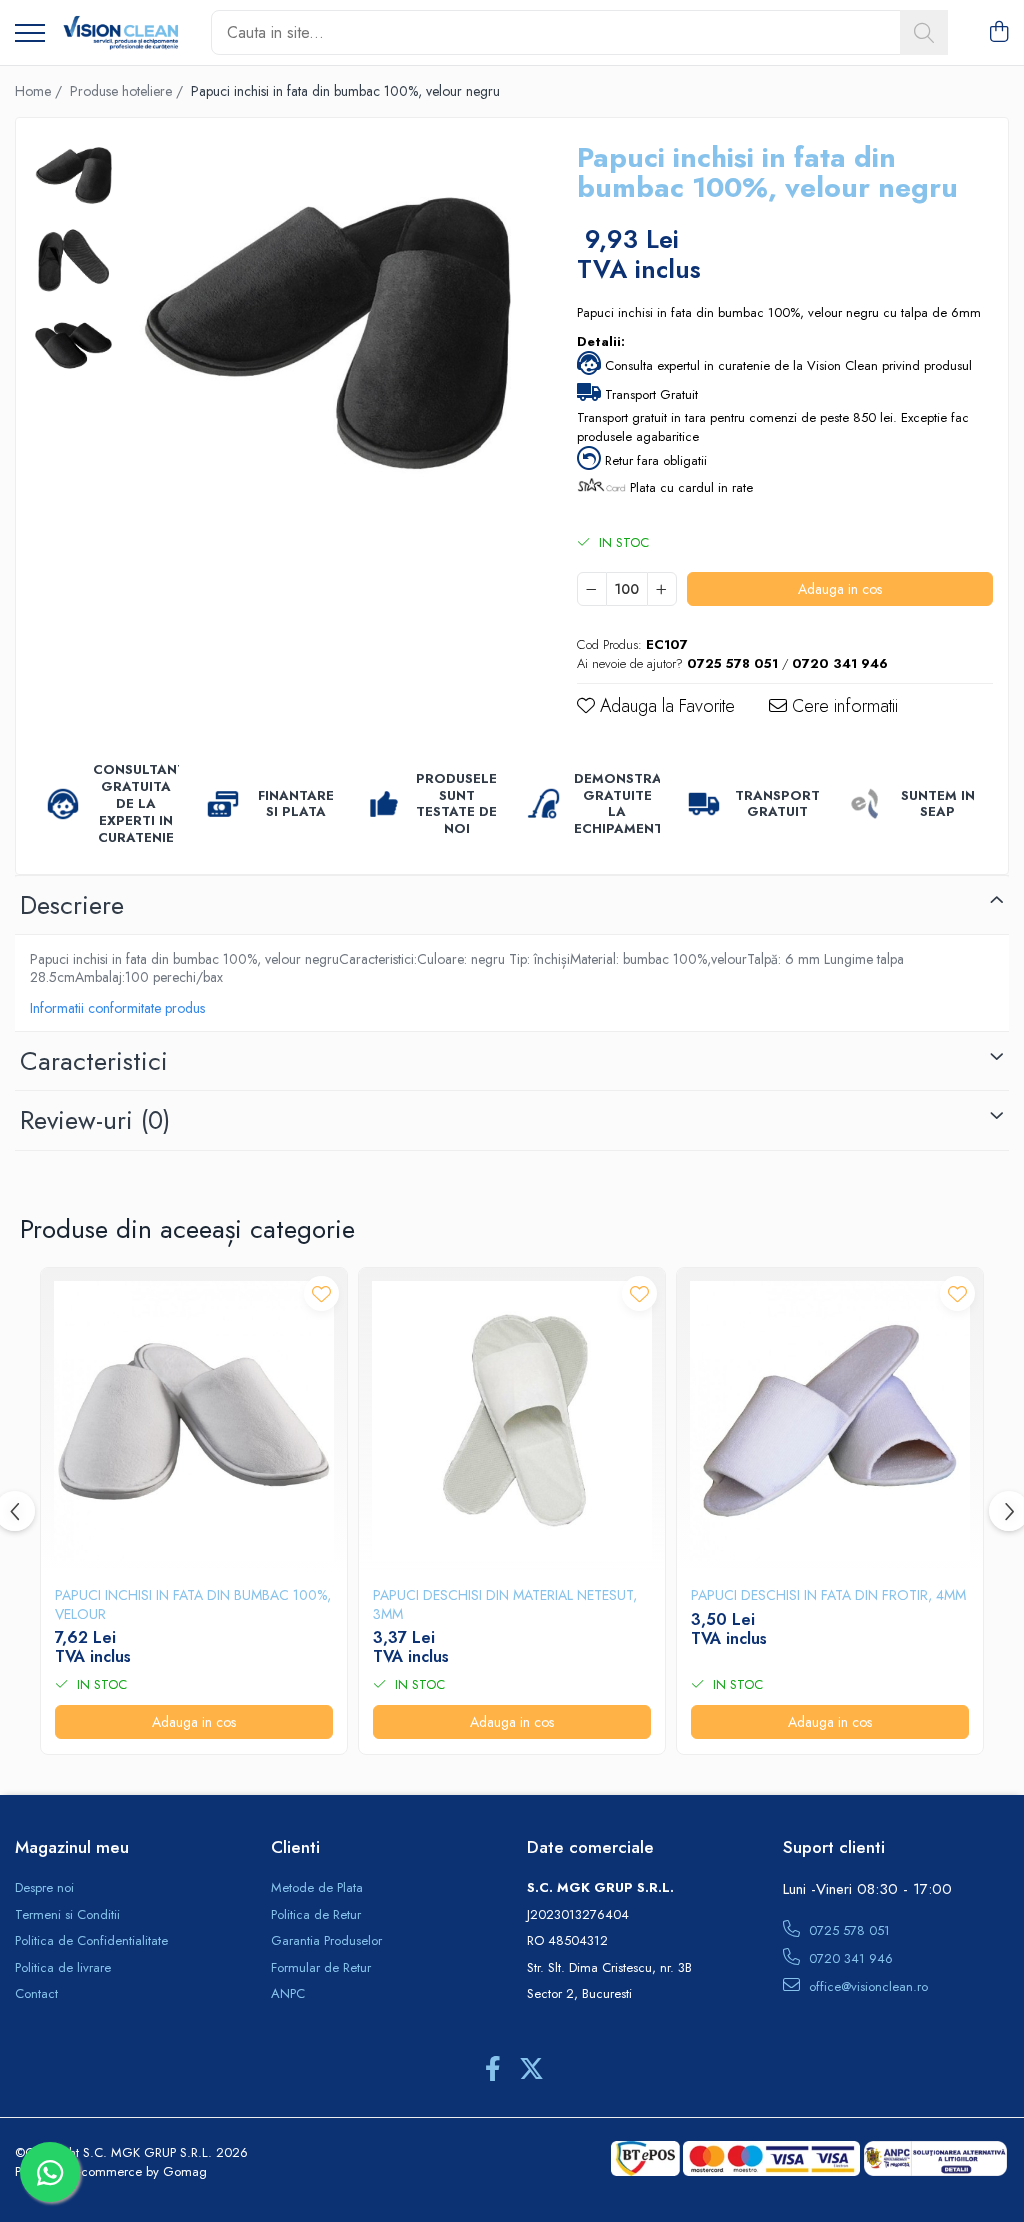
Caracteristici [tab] (94, 1061)
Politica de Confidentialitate (91, 1941)
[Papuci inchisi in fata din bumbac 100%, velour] (194, 1421)
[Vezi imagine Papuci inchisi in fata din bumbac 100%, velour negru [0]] (73, 175)
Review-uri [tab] (95, 1120)
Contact (36, 1994)
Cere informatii (842, 706)
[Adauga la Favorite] (321, 1293)
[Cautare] (924, 32)
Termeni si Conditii (67, 1915)
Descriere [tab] (72, 905)
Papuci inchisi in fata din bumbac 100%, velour (193, 1604)
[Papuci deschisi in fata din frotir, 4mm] (830, 1421)
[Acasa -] (120, 33)
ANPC (288, 1994)
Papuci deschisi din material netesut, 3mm (505, 1604)
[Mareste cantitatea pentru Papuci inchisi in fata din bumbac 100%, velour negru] (662, 589)
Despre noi (44, 1888)
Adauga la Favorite (665, 706)
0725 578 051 (847, 1930)
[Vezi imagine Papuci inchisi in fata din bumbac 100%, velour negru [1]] (73, 260)
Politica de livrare (63, 1968)
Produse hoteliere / (128, 91)
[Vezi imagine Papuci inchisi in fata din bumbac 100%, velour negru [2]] (73, 345)
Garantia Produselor (326, 1941)
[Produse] (30, 34)
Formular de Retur (321, 1968)
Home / (40, 91)
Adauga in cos (840, 589)
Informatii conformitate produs (117, 1008)
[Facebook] (492, 2070)
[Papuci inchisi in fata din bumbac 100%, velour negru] (326, 333)
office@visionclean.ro (866, 1986)
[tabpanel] (326, 333)
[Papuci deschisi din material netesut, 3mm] (512, 1421)
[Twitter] (531, 2070)
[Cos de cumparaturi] (998, 33)
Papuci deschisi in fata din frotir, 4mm (828, 1595)
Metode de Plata (317, 1888)
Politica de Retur (316, 1915)
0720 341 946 (849, 1958)
